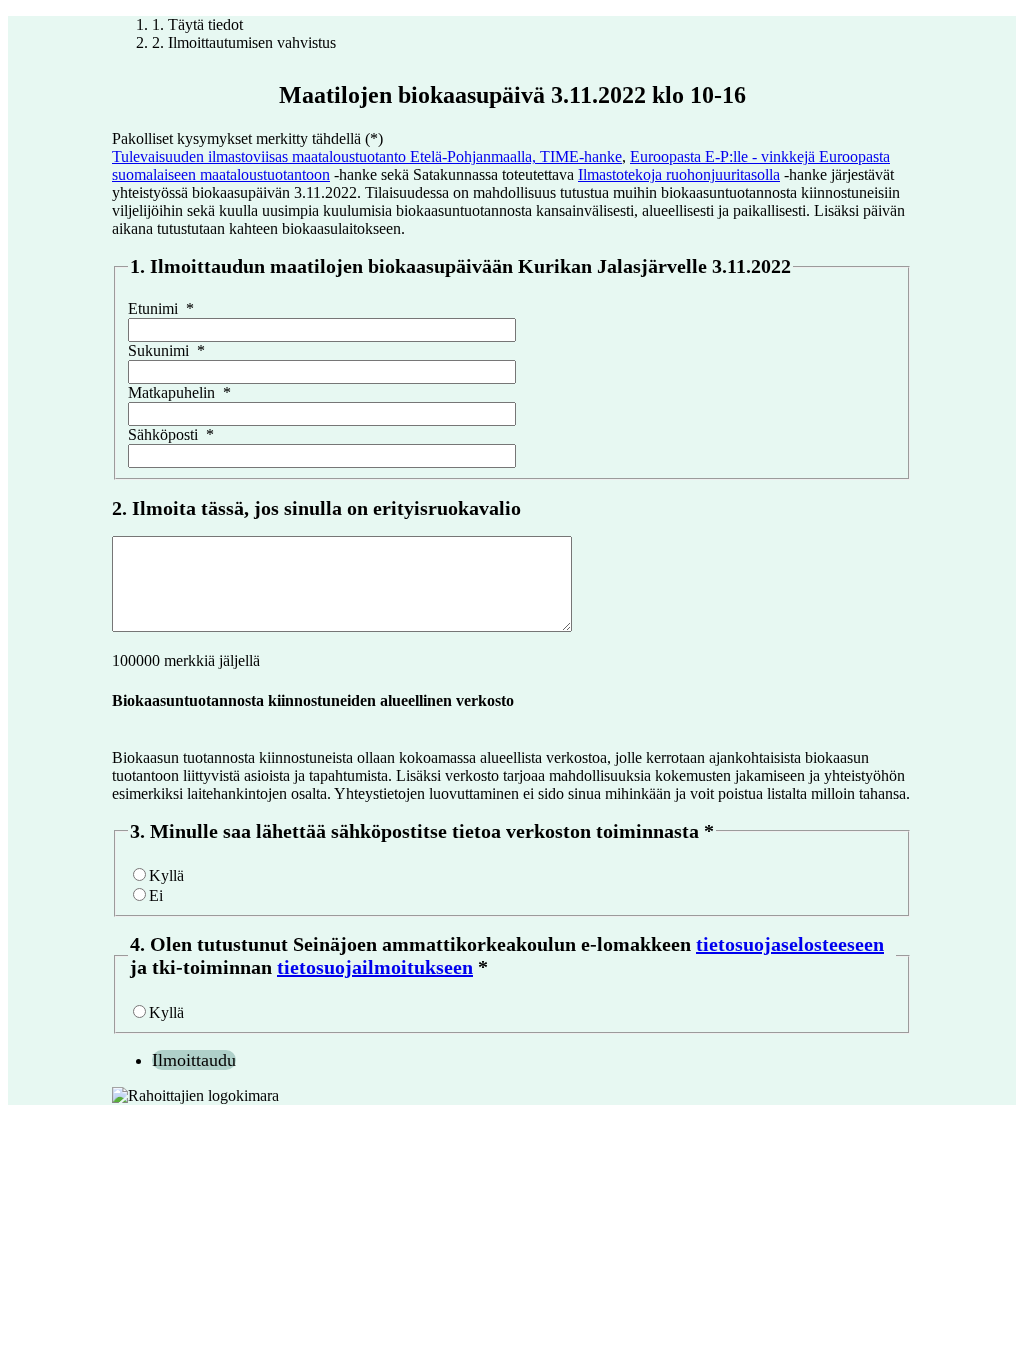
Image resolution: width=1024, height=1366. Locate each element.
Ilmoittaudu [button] (194, 1060)
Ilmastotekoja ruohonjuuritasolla (679, 174)
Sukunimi (166, 350)
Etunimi (161, 308)
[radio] (139, 874)
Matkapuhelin (179, 392)
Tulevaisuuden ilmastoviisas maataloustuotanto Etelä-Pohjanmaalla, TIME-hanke (367, 156)
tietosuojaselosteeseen (790, 944)
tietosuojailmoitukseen (375, 967)
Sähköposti (171, 434)
